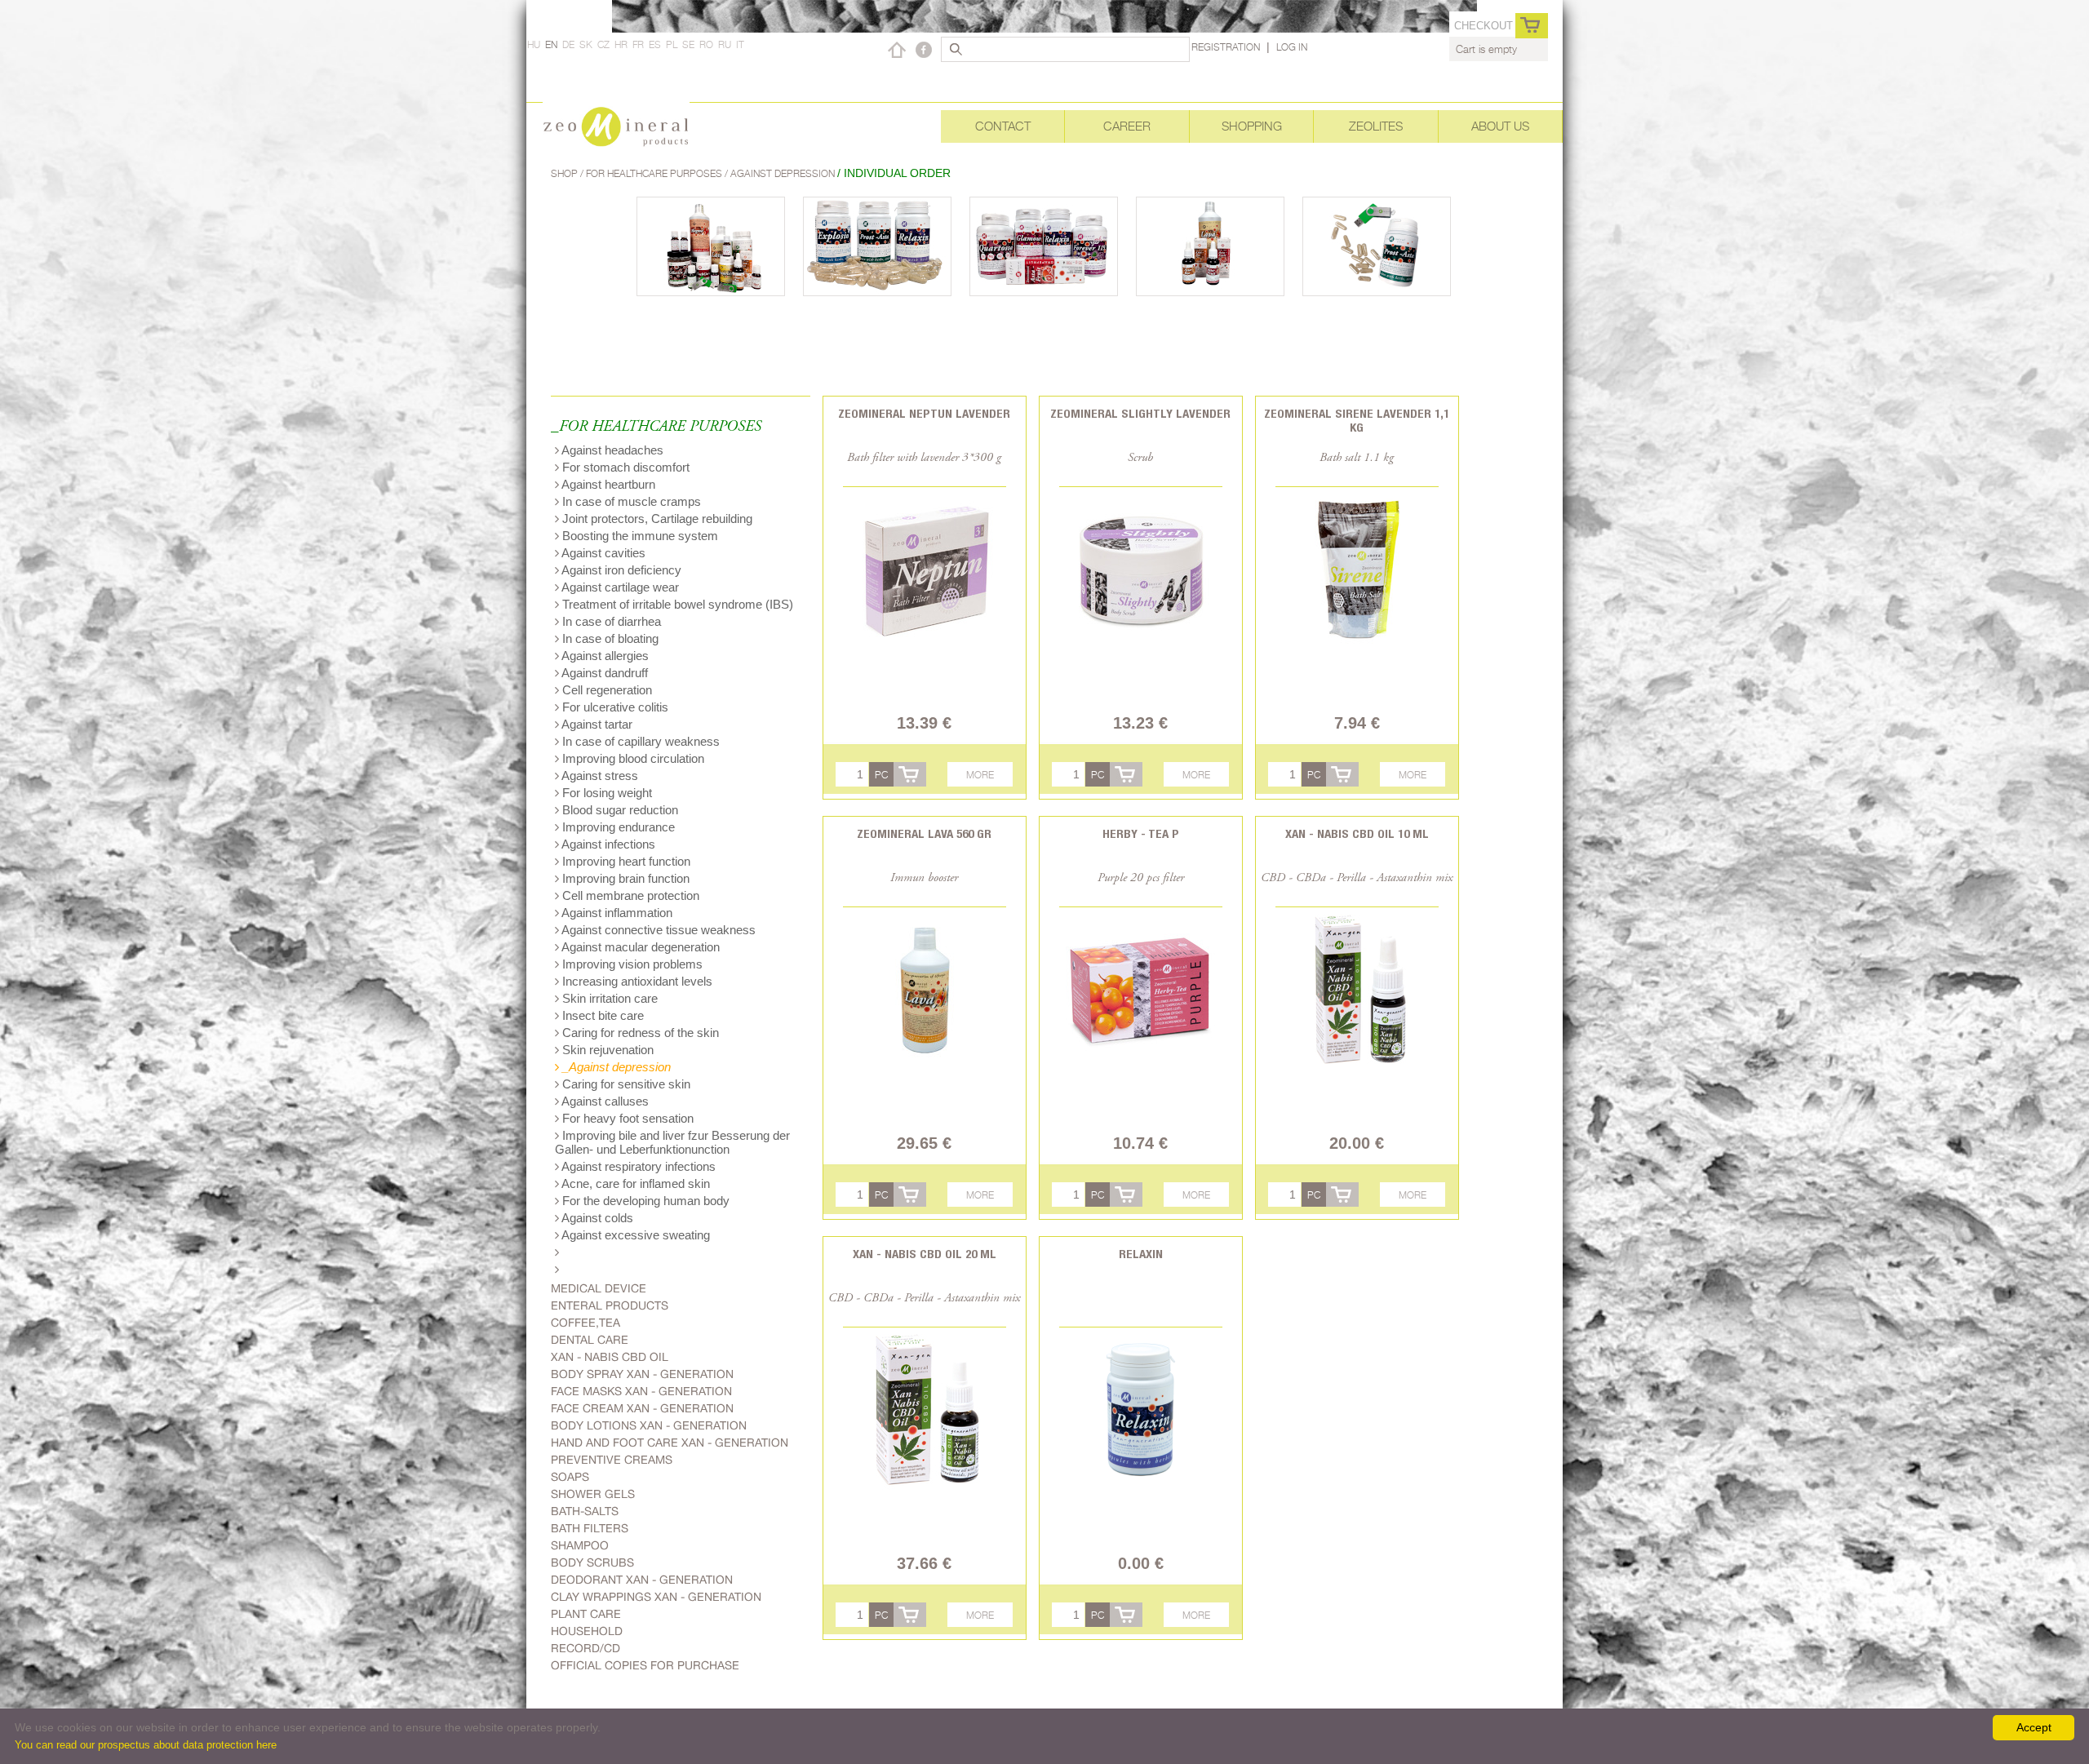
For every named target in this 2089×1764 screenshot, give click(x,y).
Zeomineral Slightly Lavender (1140, 413)
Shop (565, 173)
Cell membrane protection (629, 895)
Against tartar (596, 724)
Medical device (599, 1288)
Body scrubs (592, 1562)
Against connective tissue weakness (657, 930)
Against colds (596, 1218)
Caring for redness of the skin (639, 1033)
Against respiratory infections (637, 1166)
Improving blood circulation (632, 758)
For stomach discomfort (624, 467)
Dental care (590, 1340)
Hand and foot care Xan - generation (670, 1443)
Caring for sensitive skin (625, 1084)
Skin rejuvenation (606, 1050)
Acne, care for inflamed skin (634, 1183)
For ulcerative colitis (614, 707)
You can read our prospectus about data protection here (146, 1745)
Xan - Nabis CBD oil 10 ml (1357, 833)
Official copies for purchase (645, 1665)
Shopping (1252, 126)
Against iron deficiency (620, 570)
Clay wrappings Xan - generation (656, 1597)
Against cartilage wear (619, 587)
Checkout (1484, 26)
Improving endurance (617, 827)
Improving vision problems (631, 964)
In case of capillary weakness (639, 741)
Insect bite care (601, 1015)
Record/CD (585, 1648)
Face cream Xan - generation (642, 1408)
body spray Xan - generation (642, 1374)
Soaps (570, 1477)
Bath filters (590, 1528)
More (980, 775)
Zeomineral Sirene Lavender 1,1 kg (1357, 420)
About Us (1500, 126)
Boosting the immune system (639, 536)
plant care (586, 1614)
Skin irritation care (608, 998)
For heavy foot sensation (626, 1118)
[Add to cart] (910, 774)
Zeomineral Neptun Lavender (924, 413)
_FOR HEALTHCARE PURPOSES (656, 427)
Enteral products (610, 1305)
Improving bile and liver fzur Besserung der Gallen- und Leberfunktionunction (672, 1142)
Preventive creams (612, 1460)
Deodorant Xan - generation (642, 1580)
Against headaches (611, 450)
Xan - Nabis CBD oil (610, 1357)
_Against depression (615, 1067)
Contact (1003, 126)
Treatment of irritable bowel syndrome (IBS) (676, 604)
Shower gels (593, 1494)
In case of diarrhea (610, 621)
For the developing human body (644, 1201)
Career (1127, 126)
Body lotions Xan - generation (649, 1425)
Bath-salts (585, 1511)
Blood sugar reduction (619, 810)
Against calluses (604, 1101)
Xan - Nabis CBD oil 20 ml (925, 1254)
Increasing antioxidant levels (636, 981)
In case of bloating (609, 638)
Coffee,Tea (585, 1323)
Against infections (607, 844)
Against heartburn (607, 484)
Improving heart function (625, 861)
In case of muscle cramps (630, 501)
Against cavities (602, 553)
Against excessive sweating (634, 1235)
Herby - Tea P (1141, 833)
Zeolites (1376, 126)
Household (587, 1631)
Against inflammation (616, 913)
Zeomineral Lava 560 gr (924, 833)
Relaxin (1141, 1254)
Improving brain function (624, 878)
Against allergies (604, 656)
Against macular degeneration (639, 947)
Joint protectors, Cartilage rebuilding (656, 519)
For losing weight (605, 793)
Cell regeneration (605, 690)
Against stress (599, 776)
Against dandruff (603, 673)
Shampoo (580, 1545)
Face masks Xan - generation (641, 1391)
